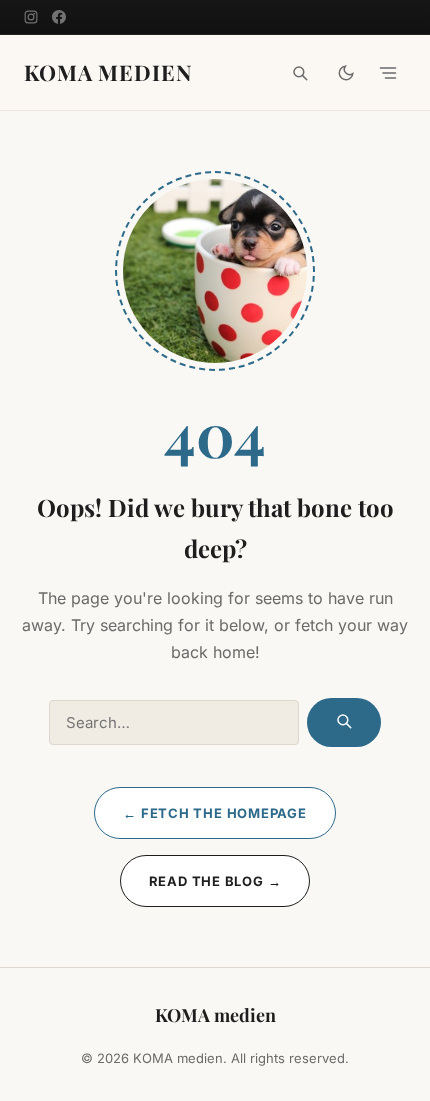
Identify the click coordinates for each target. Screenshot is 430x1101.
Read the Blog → (215, 881)
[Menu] (388, 73)
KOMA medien (108, 73)
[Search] (300, 73)
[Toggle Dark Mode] (346, 73)
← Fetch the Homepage (215, 813)
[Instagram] (31, 17)
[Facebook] (59, 17)
